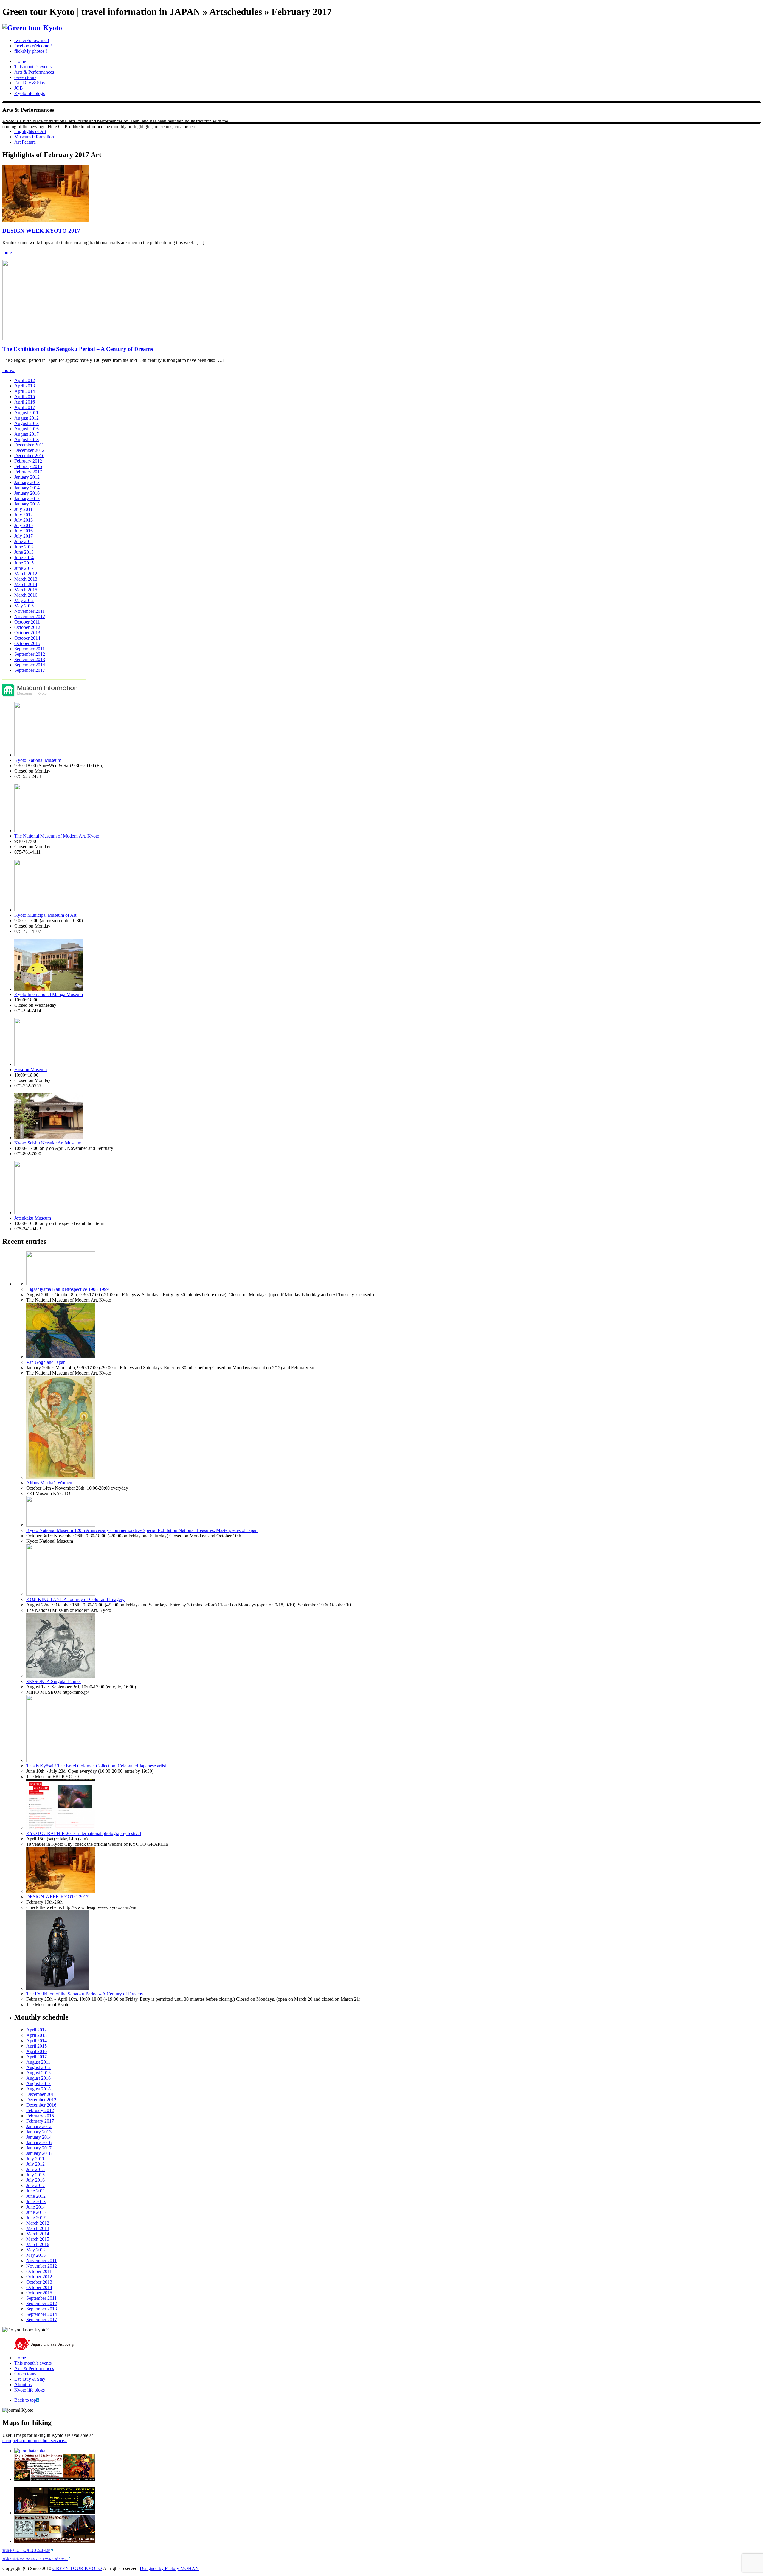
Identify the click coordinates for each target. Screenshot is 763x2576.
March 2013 (26, 579)
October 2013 (27, 633)
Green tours (25, 77)
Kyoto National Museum (38, 760)
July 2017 (24, 536)
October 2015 (27, 643)
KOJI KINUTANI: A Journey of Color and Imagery (75, 1599)
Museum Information (34, 137)
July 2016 (24, 531)
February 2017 (28, 472)
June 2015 (24, 563)
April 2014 (25, 391)
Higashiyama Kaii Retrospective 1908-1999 (68, 1289)
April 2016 (25, 402)
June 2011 (24, 541)
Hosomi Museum (31, 1070)
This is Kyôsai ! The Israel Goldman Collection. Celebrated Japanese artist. (97, 1766)
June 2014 (24, 557)
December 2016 (29, 456)
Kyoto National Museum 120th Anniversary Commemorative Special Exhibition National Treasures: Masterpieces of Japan (142, 1530)
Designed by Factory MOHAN (169, 2568)
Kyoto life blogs (30, 93)
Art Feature (25, 142)
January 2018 (27, 504)
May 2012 (24, 600)
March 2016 (26, 595)
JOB (19, 88)
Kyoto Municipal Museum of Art (45, 915)
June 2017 (24, 568)
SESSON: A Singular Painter (54, 1681)
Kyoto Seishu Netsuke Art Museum (48, 1143)
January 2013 (27, 482)
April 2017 (25, 407)
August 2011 (26, 413)
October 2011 (27, 622)
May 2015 (24, 606)
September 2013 (30, 659)
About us (23, 2385)
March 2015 (26, 590)
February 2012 (28, 461)
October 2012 (27, 627)
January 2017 (27, 498)
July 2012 (24, 515)
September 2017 (30, 670)
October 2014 (27, 638)
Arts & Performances (34, 72)
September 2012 (30, 654)
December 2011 (29, 445)
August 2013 (27, 423)
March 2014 (26, 584)
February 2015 (28, 466)
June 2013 (24, 552)
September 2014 (30, 665)
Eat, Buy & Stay (30, 83)
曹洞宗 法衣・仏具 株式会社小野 (26, 2551)
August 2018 (27, 439)
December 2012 (29, 450)
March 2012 (26, 574)
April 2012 (25, 380)
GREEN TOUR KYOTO (77, 2568)
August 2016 (27, 429)
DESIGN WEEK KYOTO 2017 (41, 231)
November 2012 (30, 617)
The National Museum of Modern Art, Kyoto (57, 836)
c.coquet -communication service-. (35, 2441)
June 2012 (24, 547)
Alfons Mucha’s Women (49, 1483)
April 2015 (25, 397)
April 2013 (25, 386)
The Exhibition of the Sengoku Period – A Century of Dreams (78, 349)
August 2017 (27, 434)
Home (20, 61)
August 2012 (27, 418)
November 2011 (30, 611)
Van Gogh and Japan (46, 1362)
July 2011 (23, 509)
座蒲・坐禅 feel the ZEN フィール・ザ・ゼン (35, 2559)
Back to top (25, 2400)
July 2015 (24, 525)
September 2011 (30, 649)
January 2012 (27, 477)
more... (9, 253)
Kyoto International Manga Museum (49, 994)
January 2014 (27, 488)
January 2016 (27, 493)
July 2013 (24, 520)
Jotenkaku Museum (33, 1218)
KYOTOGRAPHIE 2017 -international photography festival (84, 1833)
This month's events (33, 67)
